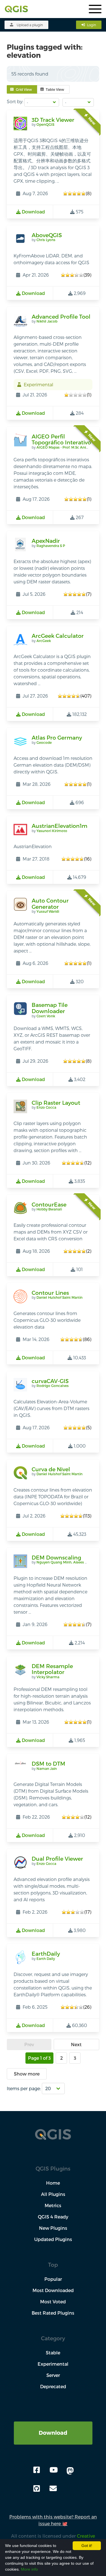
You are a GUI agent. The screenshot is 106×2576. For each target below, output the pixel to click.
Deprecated (53, 2386)
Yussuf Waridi (48, 911)
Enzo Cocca (46, 1107)
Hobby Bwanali (49, 1209)
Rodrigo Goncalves (53, 1386)
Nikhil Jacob (47, 321)
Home (53, 2183)
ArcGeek (44, 641)
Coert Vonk (46, 1016)
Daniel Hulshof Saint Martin (60, 1297)
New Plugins (53, 2228)
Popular (53, 2279)
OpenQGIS (45, 124)
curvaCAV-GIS (50, 1381)
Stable (53, 2353)
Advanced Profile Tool (61, 317)
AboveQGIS (47, 235)
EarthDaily (46, 1954)
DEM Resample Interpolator (52, 1669)
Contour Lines (50, 1293)
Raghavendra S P (51, 546)
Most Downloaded (53, 2290)
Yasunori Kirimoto (52, 831)
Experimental (53, 2364)
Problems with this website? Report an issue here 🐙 (53, 2520)
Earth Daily (46, 1959)
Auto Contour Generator (50, 904)
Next (76, 2044)
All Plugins (53, 2194)
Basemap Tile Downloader (50, 1008)
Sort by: (15, 101)
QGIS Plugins (53, 2168)
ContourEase (49, 1204)
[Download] (53, 2425)
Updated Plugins (53, 2239)
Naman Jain (47, 1768)
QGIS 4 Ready (53, 2217)
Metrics (53, 2205)
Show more (27, 2074)
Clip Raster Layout (56, 1103)
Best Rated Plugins (53, 2313)
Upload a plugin (30, 25)
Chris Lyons (46, 240)
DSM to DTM (48, 1764)
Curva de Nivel (51, 1469)
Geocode (44, 742)
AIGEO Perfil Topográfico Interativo (61, 439)
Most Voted (53, 2302)
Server (53, 2375)
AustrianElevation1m (60, 826)
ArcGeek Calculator (58, 636)
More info (29, 2569)
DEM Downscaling (56, 1557)
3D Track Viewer (53, 120)
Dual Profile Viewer (57, 1859)
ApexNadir (46, 541)
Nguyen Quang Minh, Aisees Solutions (69, 1562)
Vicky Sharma (48, 1677)
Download (53, 2433)
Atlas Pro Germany (57, 737)
